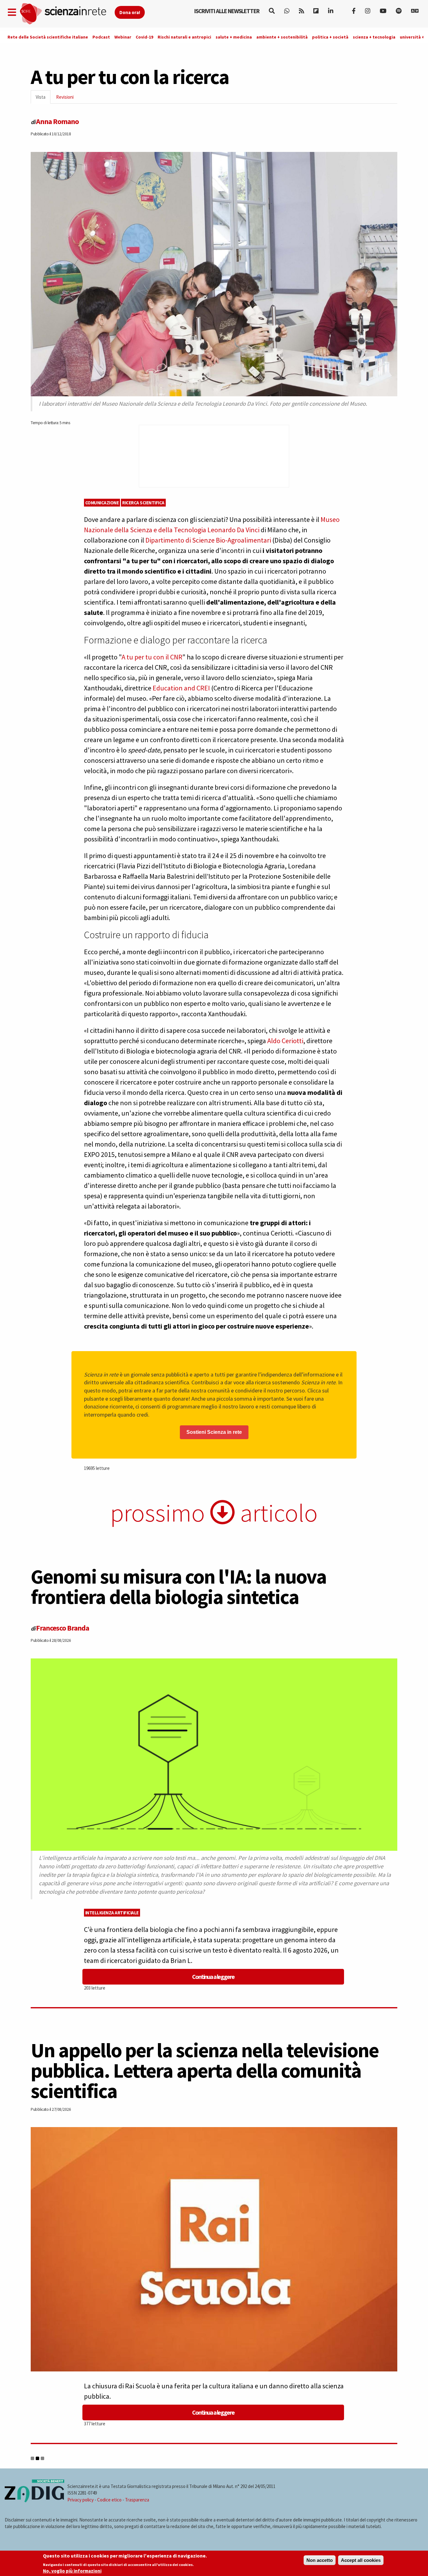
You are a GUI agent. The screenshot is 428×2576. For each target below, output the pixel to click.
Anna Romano (57, 121)
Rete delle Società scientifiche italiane (48, 37)
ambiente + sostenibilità (282, 37)
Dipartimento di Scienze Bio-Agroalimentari (208, 540)
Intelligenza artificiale (112, 1913)
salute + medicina (234, 37)
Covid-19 (144, 37)
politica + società (330, 37)
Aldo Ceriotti (285, 1041)
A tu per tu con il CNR (152, 657)
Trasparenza (137, 2500)
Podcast (101, 37)
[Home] (67, 14)
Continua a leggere (213, 1977)
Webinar (123, 37)
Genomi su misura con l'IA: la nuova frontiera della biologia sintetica (179, 1587)
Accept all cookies (361, 2560)
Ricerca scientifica (143, 503)
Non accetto (320, 2560)
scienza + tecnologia (374, 37)
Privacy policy (81, 2500)
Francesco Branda (63, 1628)
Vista (43, 99)
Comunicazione (102, 503)
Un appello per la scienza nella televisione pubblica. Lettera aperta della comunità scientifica (205, 2070)
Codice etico (109, 2500)
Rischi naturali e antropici (184, 37)
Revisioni (65, 97)
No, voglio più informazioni (72, 2571)
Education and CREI (181, 688)
